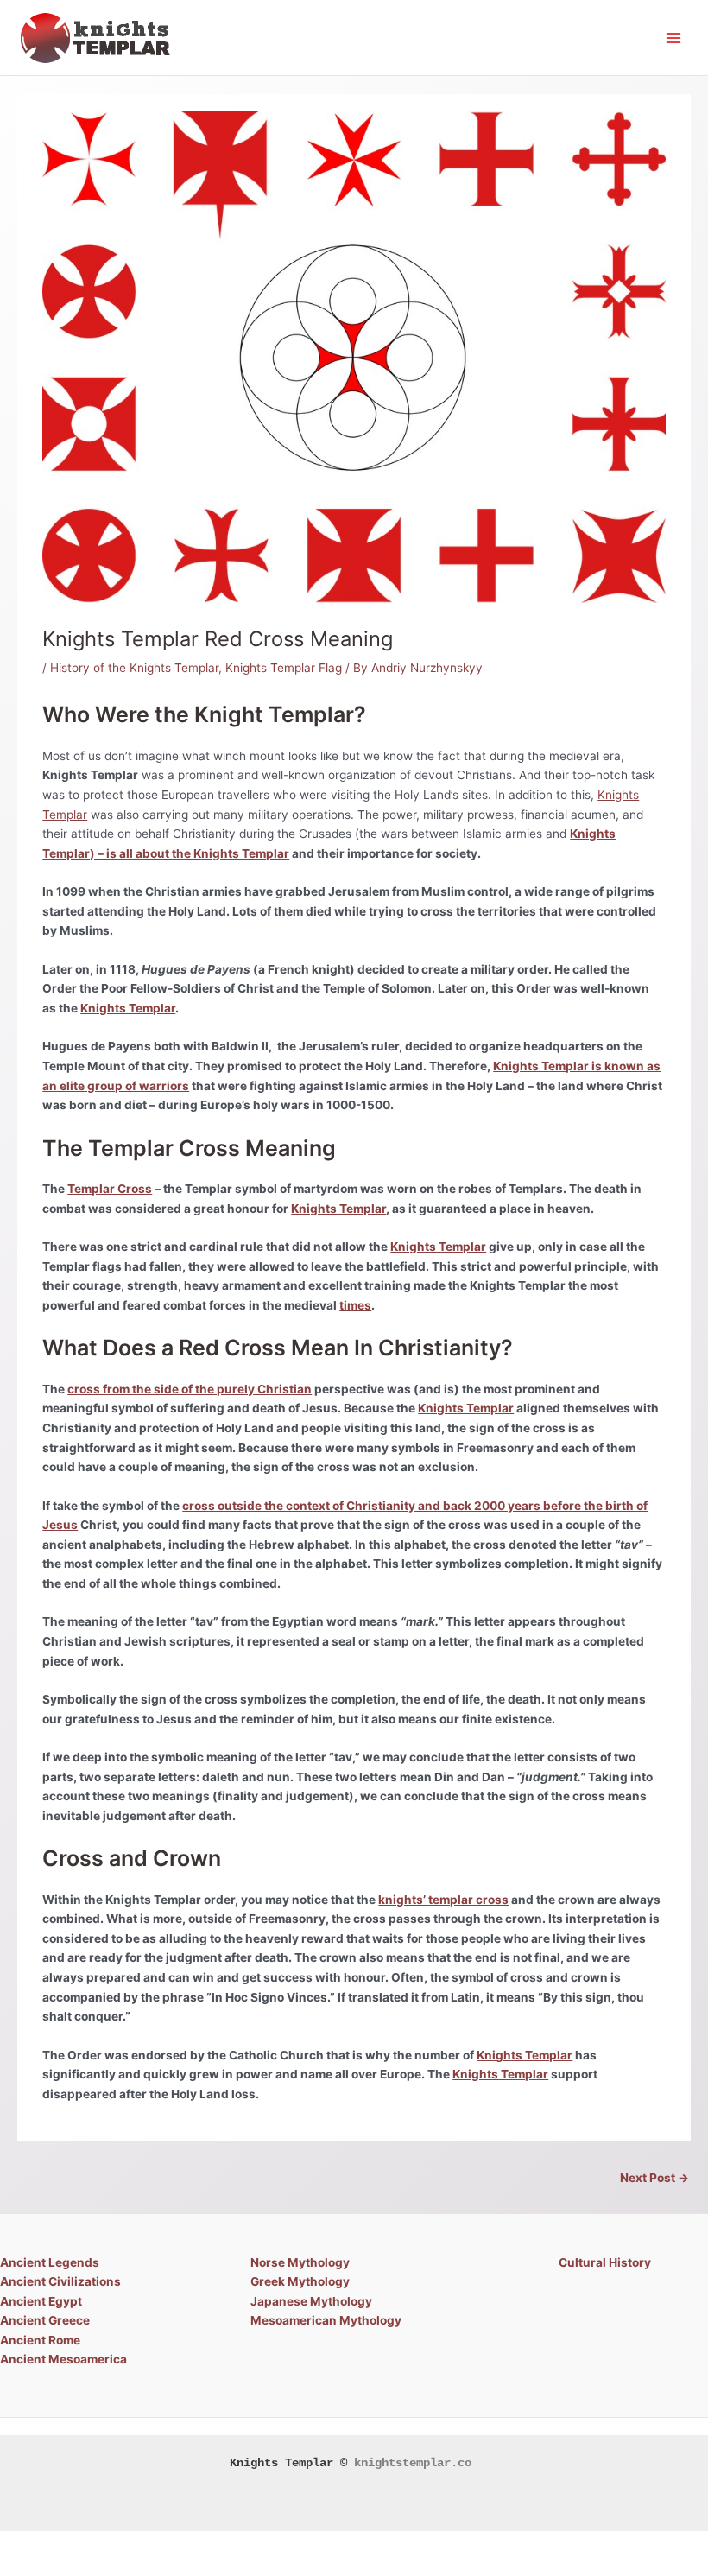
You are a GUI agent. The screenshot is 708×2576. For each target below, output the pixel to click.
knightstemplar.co (413, 2463)
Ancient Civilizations (60, 2281)
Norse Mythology (300, 2262)
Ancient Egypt (41, 2301)
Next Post (654, 2178)
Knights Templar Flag (284, 668)
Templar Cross (110, 1189)
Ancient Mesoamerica (63, 2359)
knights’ (403, 1900)
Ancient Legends (50, 2262)
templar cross (468, 1900)
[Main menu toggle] (674, 38)
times (355, 1305)
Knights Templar (128, 1008)
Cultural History (605, 2262)
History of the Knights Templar (134, 668)
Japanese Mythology (311, 2301)
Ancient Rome (40, 2340)
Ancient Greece (45, 2320)
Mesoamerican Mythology (326, 2320)
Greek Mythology (300, 2281)
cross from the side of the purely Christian (190, 1389)
